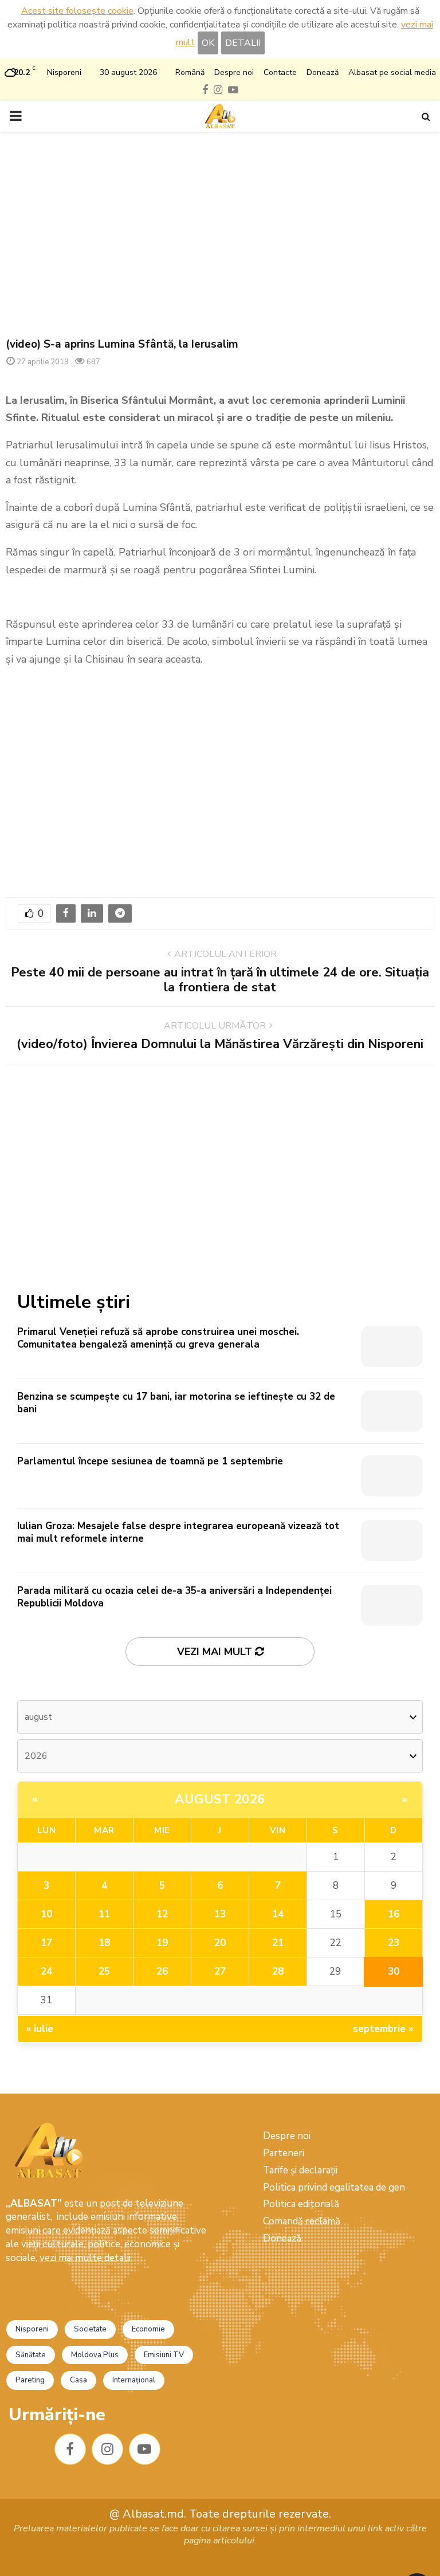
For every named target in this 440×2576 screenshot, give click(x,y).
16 (394, 1914)
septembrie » (383, 2029)
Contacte (280, 72)
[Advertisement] (220, 235)
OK (208, 43)
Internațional (134, 2380)
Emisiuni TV (164, 2355)
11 (104, 1914)
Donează (323, 72)
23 (394, 1943)
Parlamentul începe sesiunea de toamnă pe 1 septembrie (150, 1461)
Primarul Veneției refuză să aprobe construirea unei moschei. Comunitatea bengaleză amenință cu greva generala (158, 1338)
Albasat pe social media (392, 72)
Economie (148, 2329)
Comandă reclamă (302, 2221)
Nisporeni (32, 2329)
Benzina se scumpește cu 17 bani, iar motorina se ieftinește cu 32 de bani (176, 1403)
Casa (78, 2380)
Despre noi (234, 72)
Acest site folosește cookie (77, 11)
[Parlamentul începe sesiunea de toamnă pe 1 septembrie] (392, 1476)
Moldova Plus (95, 2355)
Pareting (30, 2380)
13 (220, 1914)
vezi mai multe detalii (85, 2258)
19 (162, 1943)
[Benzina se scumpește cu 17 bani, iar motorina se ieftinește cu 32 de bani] (392, 1411)
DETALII (243, 43)
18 (104, 1943)
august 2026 (220, 1799)
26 (162, 1972)
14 (278, 1914)
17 (46, 1943)
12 (162, 1914)
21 (278, 1943)
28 (278, 1972)
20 (220, 1943)
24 (46, 1972)
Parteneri (284, 2153)
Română (190, 72)
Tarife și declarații (300, 2170)
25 (104, 1972)
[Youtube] (145, 2449)
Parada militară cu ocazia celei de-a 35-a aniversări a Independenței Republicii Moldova (174, 1597)
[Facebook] (70, 2449)
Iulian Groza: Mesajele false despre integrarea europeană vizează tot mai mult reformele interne (178, 1532)
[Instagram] (107, 2449)
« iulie (40, 2029)
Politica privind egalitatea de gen (334, 2187)
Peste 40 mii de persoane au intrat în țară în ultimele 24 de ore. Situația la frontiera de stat (220, 980)
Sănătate (31, 2355)
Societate (90, 2329)
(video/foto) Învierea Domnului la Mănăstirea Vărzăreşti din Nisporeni (220, 1044)
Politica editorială (301, 2204)
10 (46, 1914)
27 (220, 1972)
